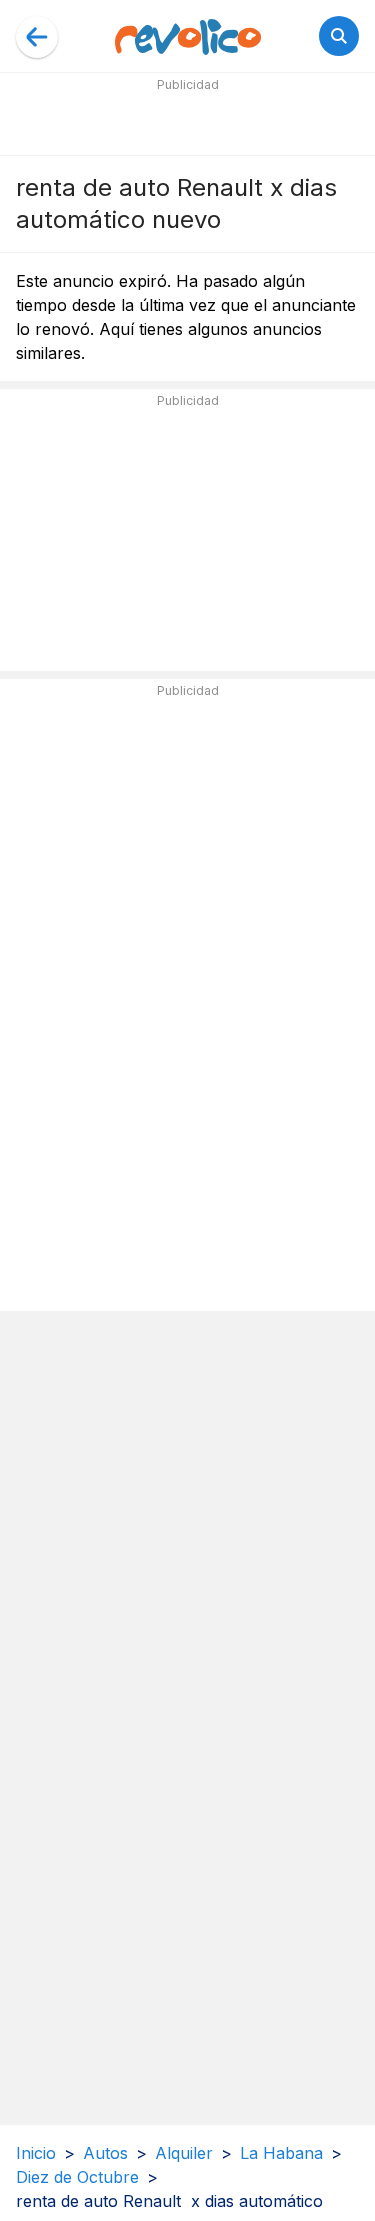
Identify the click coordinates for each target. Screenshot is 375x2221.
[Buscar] (339, 36)
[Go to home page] (188, 36)
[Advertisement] (188, 122)
